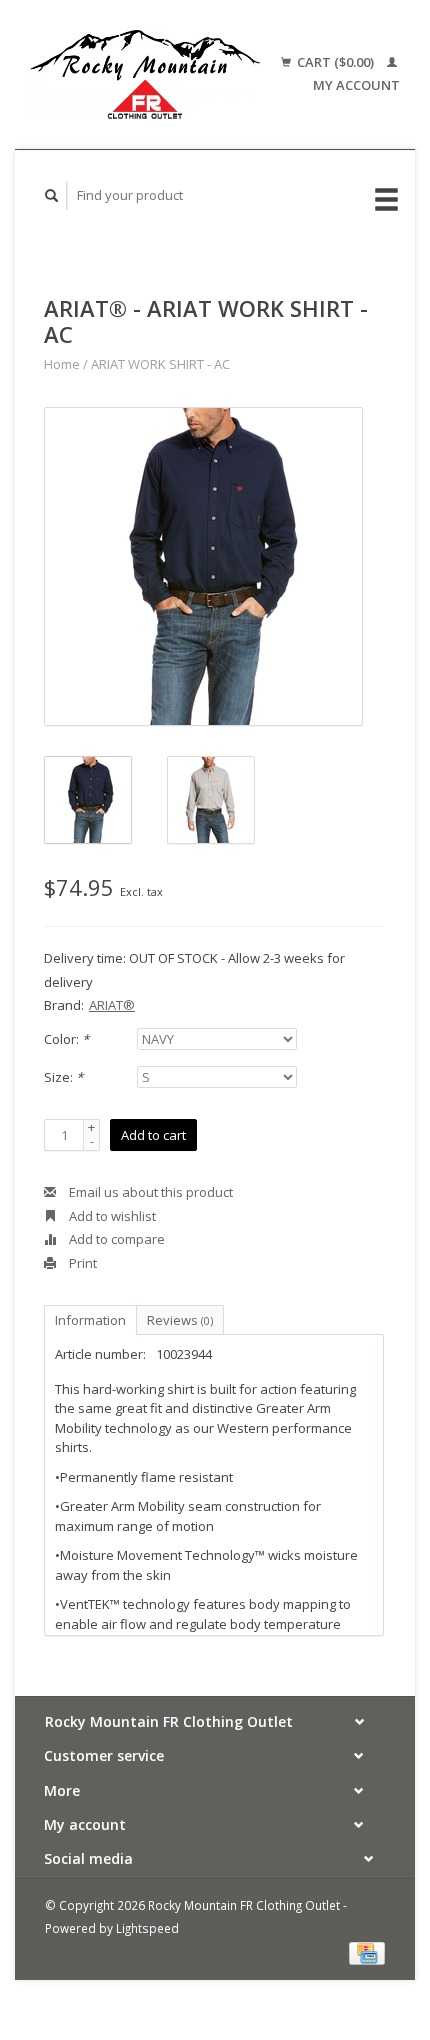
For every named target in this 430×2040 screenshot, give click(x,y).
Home (62, 364)
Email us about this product (149, 1192)
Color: (66, 1039)
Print (81, 1263)
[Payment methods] (367, 1952)
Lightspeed (147, 1928)
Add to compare (115, 1239)
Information (90, 1320)
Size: (63, 1077)
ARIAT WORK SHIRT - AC (160, 364)
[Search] (52, 195)
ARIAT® (112, 1005)
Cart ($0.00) (335, 62)
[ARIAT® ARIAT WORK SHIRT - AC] (203, 566)
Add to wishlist (111, 1216)
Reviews (180, 1320)
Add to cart (153, 1135)
